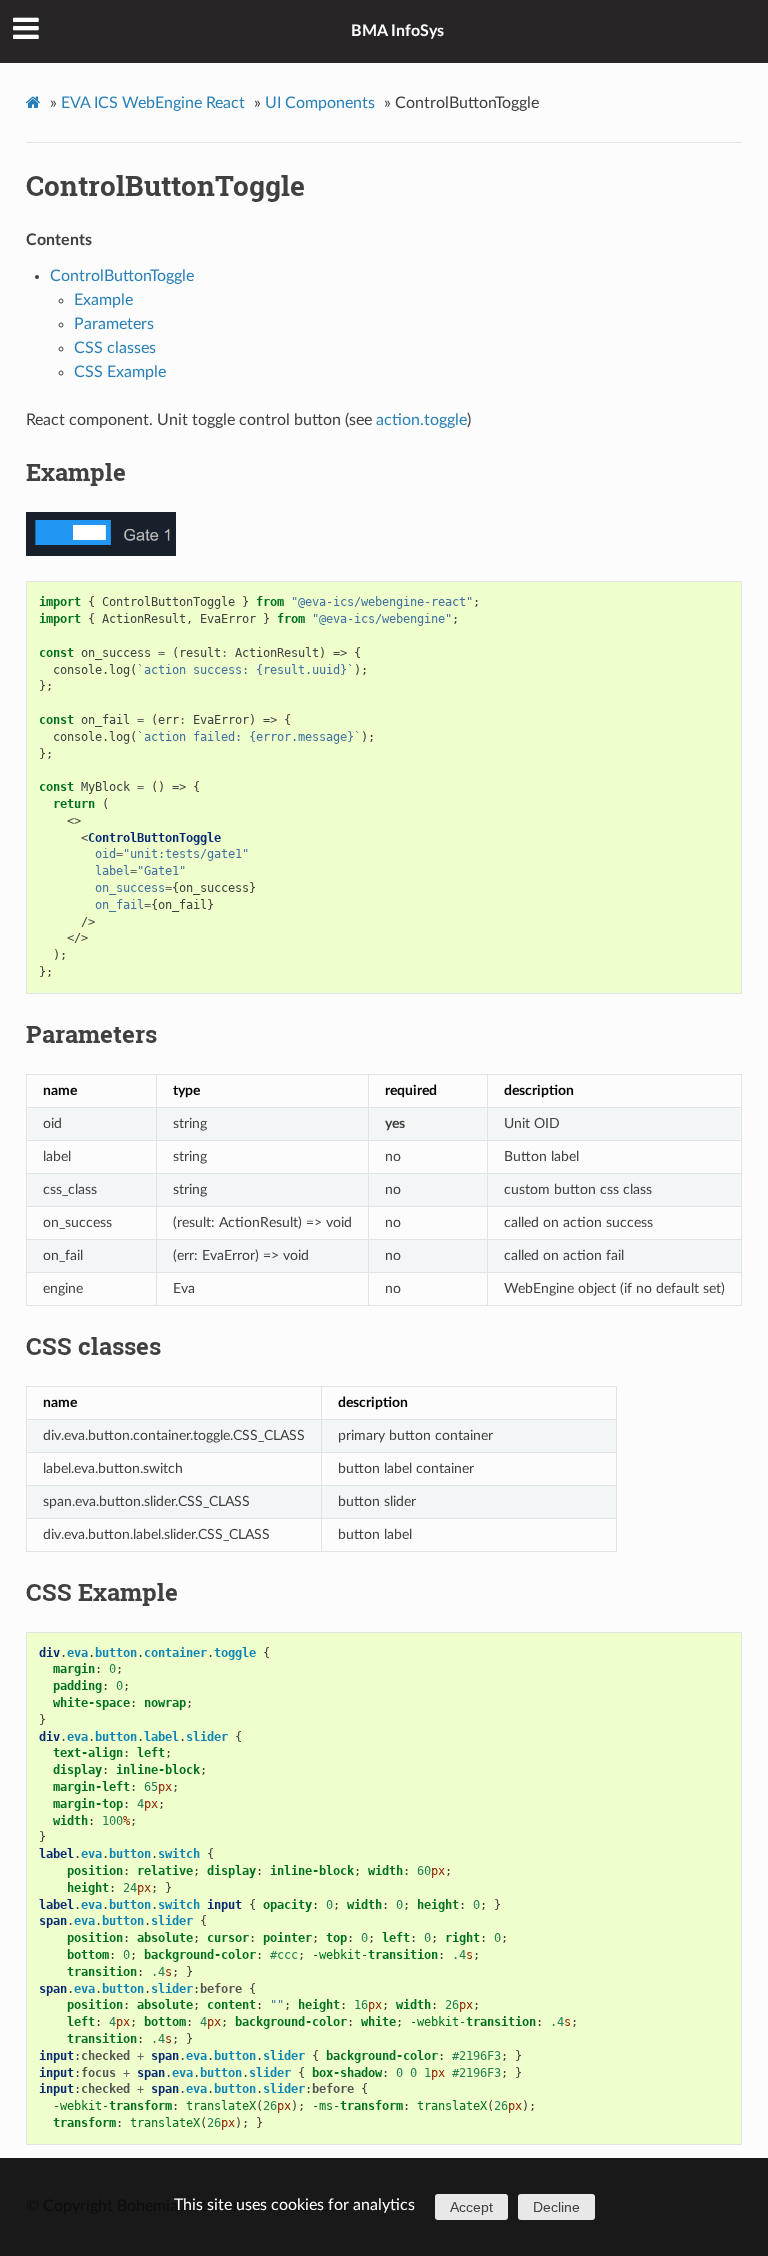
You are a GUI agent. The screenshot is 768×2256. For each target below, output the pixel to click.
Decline (556, 2207)
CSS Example (120, 372)
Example (103, 300)
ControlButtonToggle (165, 185)
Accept (471, 2207)
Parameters (114, 324)
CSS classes (115, 348)
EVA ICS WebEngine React (153, 103)
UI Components (320, 103)
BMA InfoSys (397, 31)
